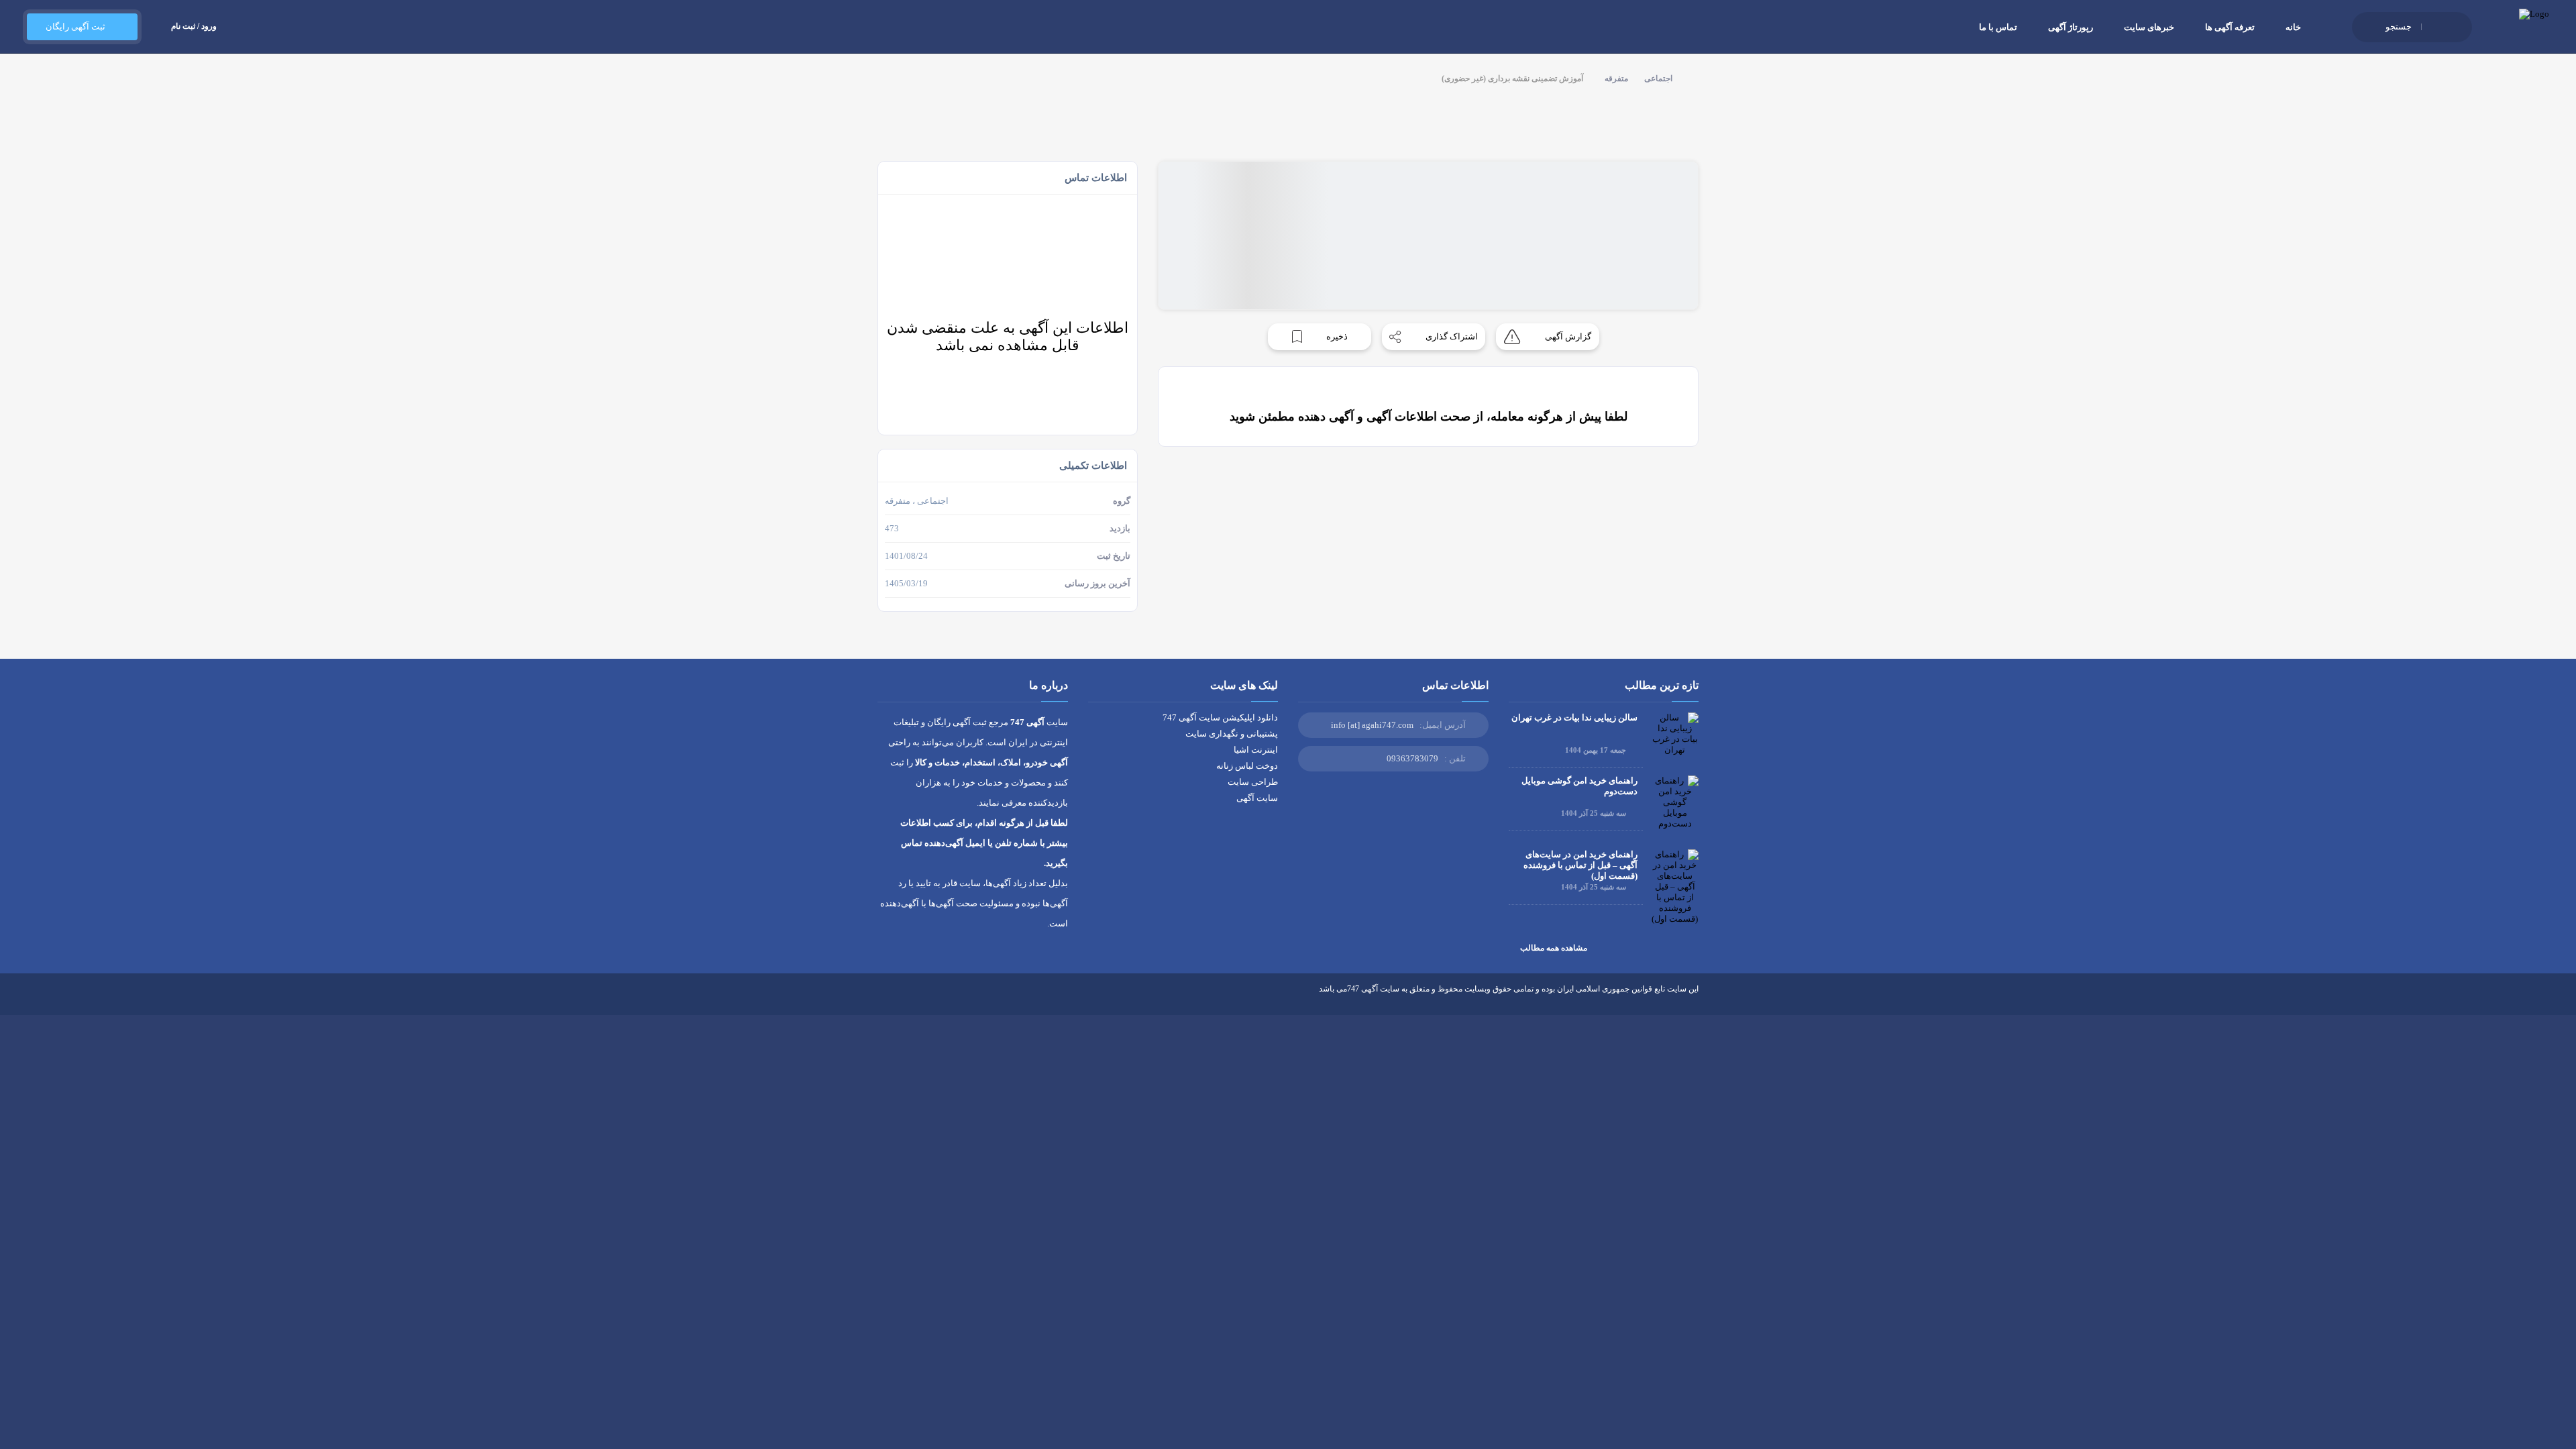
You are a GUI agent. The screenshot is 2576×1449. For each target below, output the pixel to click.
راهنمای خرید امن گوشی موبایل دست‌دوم (1579, 786)
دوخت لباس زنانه (1247, 766)
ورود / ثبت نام (194, 26)
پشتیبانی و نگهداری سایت (1232, 734)
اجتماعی (1658, 78)
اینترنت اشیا (1256, 750)
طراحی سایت (1253, 782)
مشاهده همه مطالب (1554, 948)
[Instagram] (933, 999)
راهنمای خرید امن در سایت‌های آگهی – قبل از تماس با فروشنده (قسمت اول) (1580, 865)
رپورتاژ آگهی (2071, 27)
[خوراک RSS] (883, 999)
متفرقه (1616, 78)
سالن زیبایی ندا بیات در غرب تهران (1574, 717)
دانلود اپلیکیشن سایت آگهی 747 (1220, 717)
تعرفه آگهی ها (2230, 27)
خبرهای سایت (2149, 27)
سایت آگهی (1257, 798)
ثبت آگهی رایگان (75, 26)
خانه (2293, 27)
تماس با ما (1998, 27)
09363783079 (1412, 758)
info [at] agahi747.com (1372, 725)
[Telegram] (908, 999)
